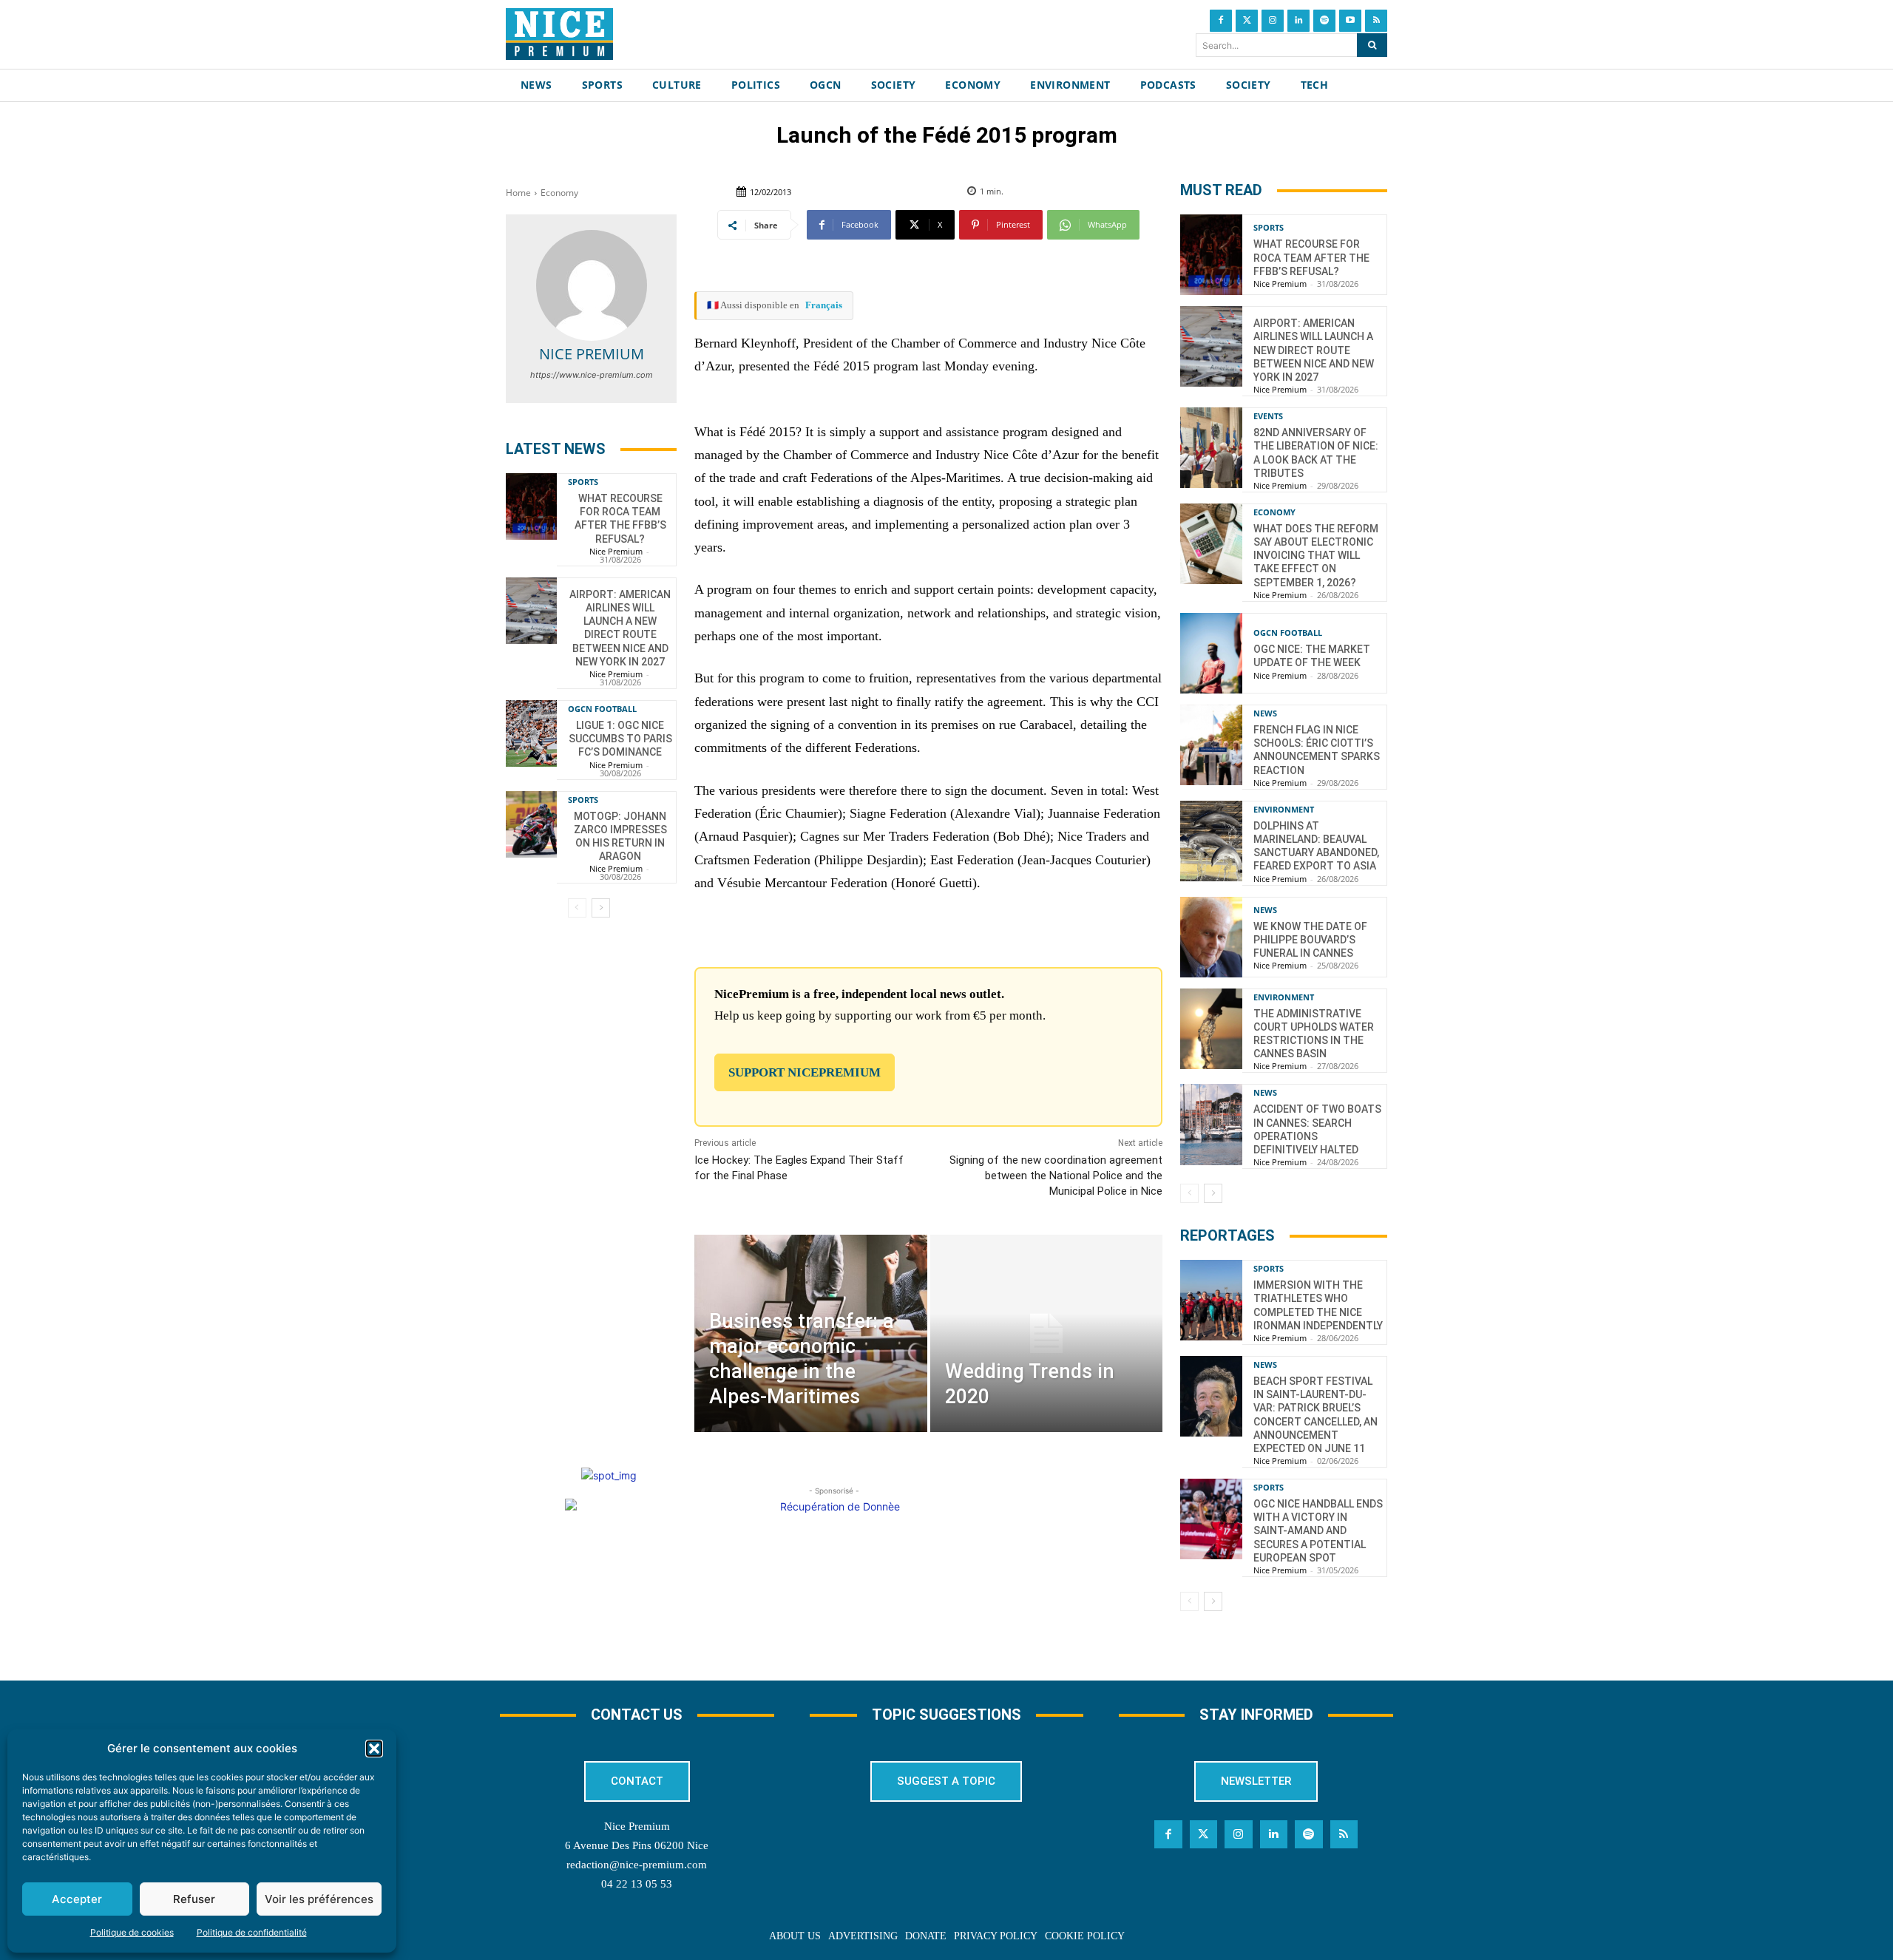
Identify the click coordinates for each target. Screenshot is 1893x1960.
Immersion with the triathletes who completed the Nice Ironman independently (1318, 1305)
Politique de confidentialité (252, 1932)
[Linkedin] (1298, 21)
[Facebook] (1221, 21)
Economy (559, 193)
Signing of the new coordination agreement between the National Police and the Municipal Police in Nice (1056, 1176)
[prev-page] (577, 908)
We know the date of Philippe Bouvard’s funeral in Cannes (1310, 940)
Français (824, 305)
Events (1268, 416)
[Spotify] (1324, 21)
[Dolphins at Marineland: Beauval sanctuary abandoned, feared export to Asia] (1211, 841)
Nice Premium (592, 354)
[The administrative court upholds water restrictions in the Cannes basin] (1211, 1029)
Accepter (77, 1899)
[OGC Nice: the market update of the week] (1211, 653)
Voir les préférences (319, 1899)
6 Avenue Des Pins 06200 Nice (637, 1845)
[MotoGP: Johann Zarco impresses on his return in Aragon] (531, 824)
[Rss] (1376, 21)
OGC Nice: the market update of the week (1312, 656)
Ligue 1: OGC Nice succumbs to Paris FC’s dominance (620, 739)
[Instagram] (1273, 21)
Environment (1284, 809)
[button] (374, 1749)
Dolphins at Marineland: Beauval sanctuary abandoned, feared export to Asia (1316, 846)
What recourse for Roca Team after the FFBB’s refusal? (620, 519)
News (1265, 713)
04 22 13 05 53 (637, 1884)
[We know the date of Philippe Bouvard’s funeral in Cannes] (1211, 937)
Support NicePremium (805, 1072)
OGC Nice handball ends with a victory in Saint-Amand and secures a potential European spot (1318, 1531)
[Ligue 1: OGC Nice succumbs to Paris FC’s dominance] (531, 733)
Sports (583, 482)
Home (518, 193)
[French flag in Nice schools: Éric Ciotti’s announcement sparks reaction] (1211, 745)
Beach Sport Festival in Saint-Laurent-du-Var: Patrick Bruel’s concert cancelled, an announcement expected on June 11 (1315, 1415)
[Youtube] (1350, 21)
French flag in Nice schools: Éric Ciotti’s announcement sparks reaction (1317, 750)
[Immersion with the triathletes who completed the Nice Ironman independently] (1211, 1300)
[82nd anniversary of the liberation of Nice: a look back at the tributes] (1211, 448)
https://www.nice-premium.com (592, 375)
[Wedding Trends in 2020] (1046, 1333)
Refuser (194, 1899)
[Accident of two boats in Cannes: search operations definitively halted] (1211, 1124)
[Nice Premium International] (559, 34)
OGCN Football (602, 709)
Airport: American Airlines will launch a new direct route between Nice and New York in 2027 (620, 628)
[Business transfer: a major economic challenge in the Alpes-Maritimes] (810, 1333)
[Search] (1372, 45)
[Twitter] (1247, 21)
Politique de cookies (132, 1932)
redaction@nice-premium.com (637, 1865)
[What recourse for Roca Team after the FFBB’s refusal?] (531, 506)
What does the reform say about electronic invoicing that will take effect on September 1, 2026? (1316, 556)
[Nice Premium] (592, 285)
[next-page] (601, 908)
